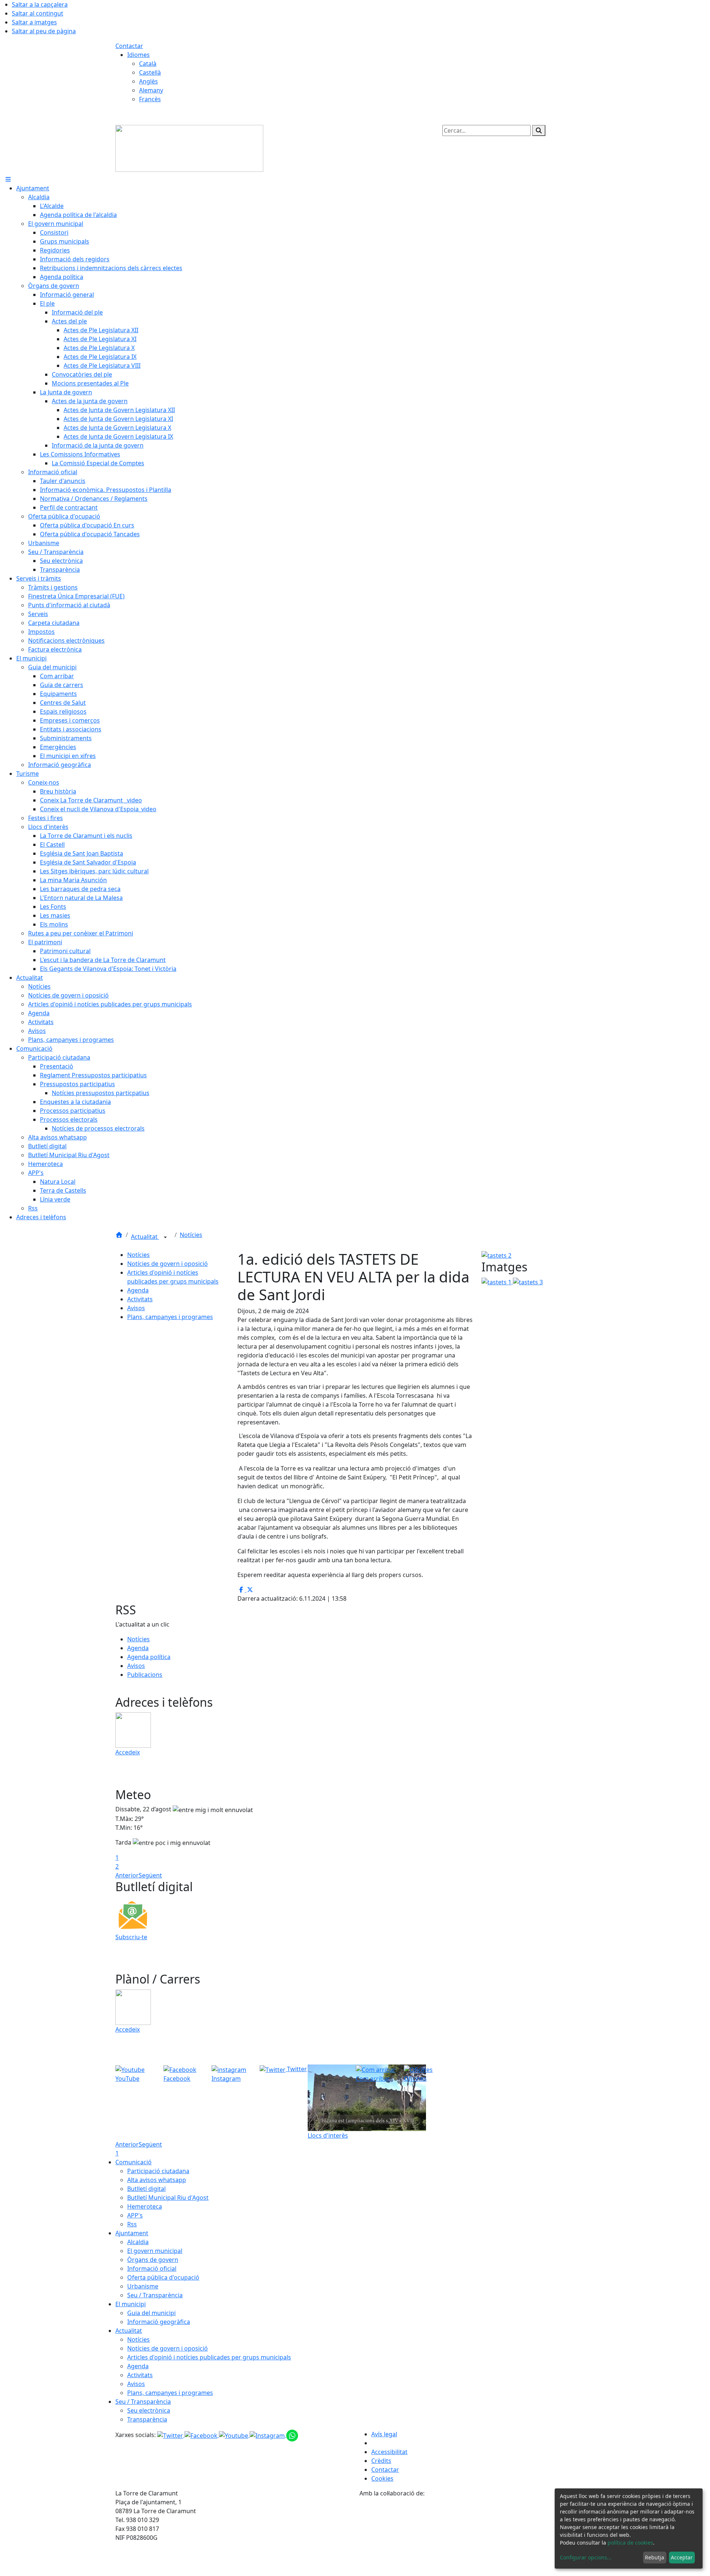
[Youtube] (234, 2435)
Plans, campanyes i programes (170, 1317)
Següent (150, 1875)
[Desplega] (165, 1237)
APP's (135, 2215)
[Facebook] (202, 2435)
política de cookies (630, 2543)
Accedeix (128, 1752)
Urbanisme (143, 2286)
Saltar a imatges (34, 22)
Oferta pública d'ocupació (163, 2277)
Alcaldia (138, 2242)
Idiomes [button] (138, 55)
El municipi (131, 2304)
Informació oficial (152, 2269)
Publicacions (145, 1675)
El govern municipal (155, 2251)
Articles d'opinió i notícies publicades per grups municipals (209, 2357)
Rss (132, 2224)
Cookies (382, 2478)
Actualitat (145, 1237)
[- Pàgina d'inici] (189, 148)
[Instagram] (268, 2435)
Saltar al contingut (38, 13)
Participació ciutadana (158, 2171)
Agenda (138, 1290)
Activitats (140, 1299)
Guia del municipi (151, 2313)
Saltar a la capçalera (40, 4)
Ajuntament (132, 2233)
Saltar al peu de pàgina (44, 31)
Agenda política (149, 1657)
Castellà (150, 72)
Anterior (127, 1875)
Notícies (191, 1235)
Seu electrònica (149, 2410)
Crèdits (381, 2461)
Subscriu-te (131, 1937)
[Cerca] (539, 130)
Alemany (151, 90)
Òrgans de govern (153, 2260)
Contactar (129, 46)
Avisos (136, 1308)
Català (148, 64)
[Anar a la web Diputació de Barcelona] (477, 2536)
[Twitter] (171, 2435)
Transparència (147, 2419)
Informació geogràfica (159, 2322)
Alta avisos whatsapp (157, 2180)
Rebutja (655, 2557)
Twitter (296, 2069)
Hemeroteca (145, 2206)
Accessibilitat (389, 2452)
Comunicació (133, 2162)
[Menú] (8, 179)
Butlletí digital (146, 2189)
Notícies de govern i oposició (168, 1264)
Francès (150, 99)
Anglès (148, 81)
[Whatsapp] (292, 2435)
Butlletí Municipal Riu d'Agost (168, 2198)
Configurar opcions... (586, 2557)
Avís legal (384, 2434)
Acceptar (682, 2557)
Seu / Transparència (155, 2295)
